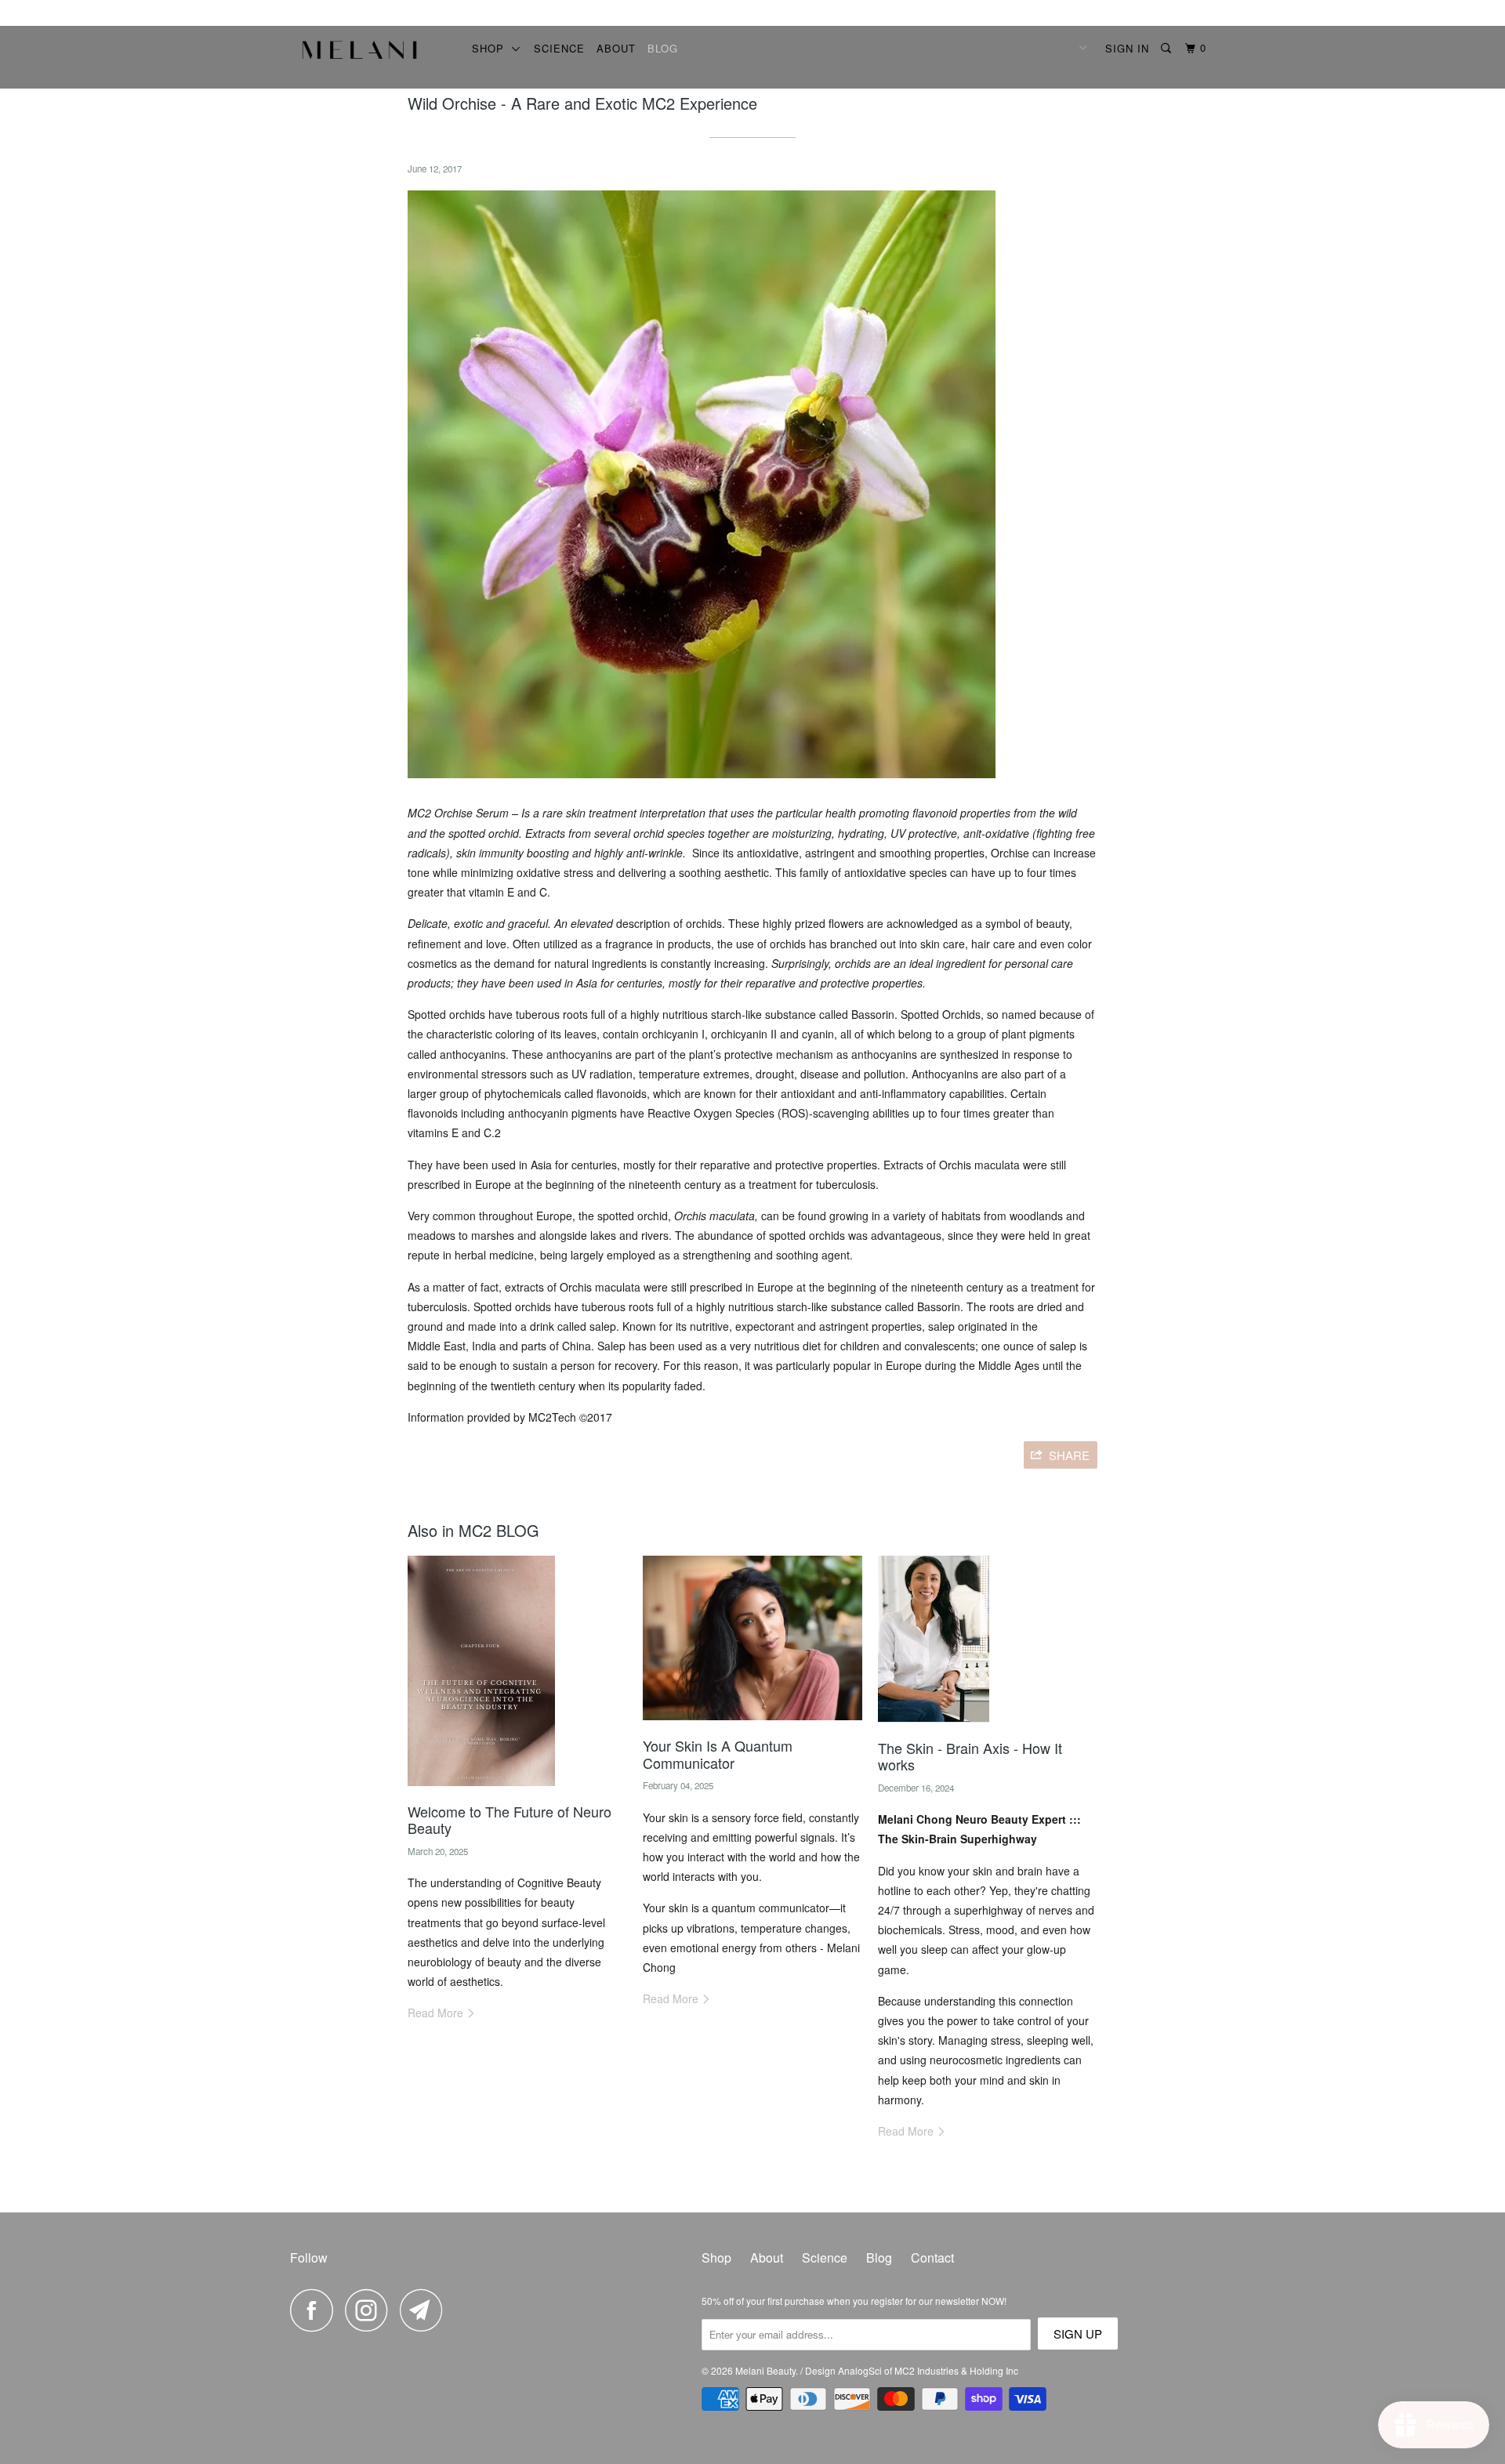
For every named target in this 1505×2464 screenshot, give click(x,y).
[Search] (1168, 48)
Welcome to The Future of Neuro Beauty (510, 1820)
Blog (663, 48)
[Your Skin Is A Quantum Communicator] (752, 1723)
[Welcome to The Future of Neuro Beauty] (481, 1789)
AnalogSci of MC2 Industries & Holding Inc (928, 2370)
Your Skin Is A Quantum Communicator (718, 1754)
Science (559, 48)
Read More (437, 2013)
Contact (932, 2257)
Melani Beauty (765, 2370)
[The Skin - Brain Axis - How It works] (934, 1726)
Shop (492, 48)
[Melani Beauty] (370, 54)
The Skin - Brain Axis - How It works (970, 1756)
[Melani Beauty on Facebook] (316, 2310)
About (616, 48)
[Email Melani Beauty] (426, 2310)
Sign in (1127, 48)
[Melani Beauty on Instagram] (371, 2310)
